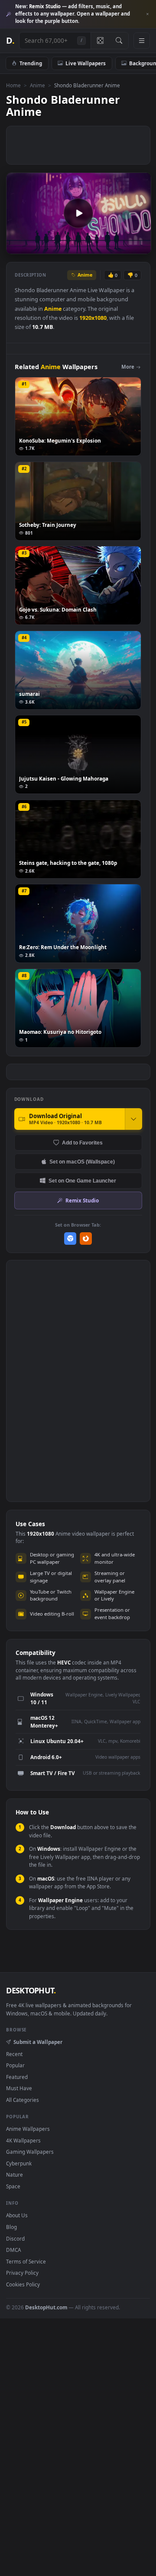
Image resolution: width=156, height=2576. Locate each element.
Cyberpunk (19, 2163)
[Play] (17, 247)
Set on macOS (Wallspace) (82, 1162)
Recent (14, 2054)
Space (13, 2186)
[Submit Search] (119, 41)
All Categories (23, 2100)
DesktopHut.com (46, 2307)
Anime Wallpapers (28, 2129)
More (128, 367)
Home (13, 85)
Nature (15, 2174)
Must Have (19, 2088)
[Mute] (125, 247)
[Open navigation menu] (142, 41)
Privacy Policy (22, 2273)
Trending (31, 63)
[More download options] (133, 1119)
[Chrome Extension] (70, 1239)
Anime (37, 85)
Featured (17, 2077)
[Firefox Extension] (86, 1239)
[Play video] (78, 213)
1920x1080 (93, 318)
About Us (17, 2215)
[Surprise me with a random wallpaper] (100, 41)
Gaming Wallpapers (30, 2152)
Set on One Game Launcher (82, 1181)
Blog (11, 2227)
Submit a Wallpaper (38, 2042)
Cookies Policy (23, 2284)
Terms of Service (26, 2261)
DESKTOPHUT (31, 1990)
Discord (15, 2238)
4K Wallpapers (23, 2140)
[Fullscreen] (140, 247)
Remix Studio (82, 1200)
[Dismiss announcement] (147, 14)
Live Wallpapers (86, 63)
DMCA (13, 2250)
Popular (15, 2065)
